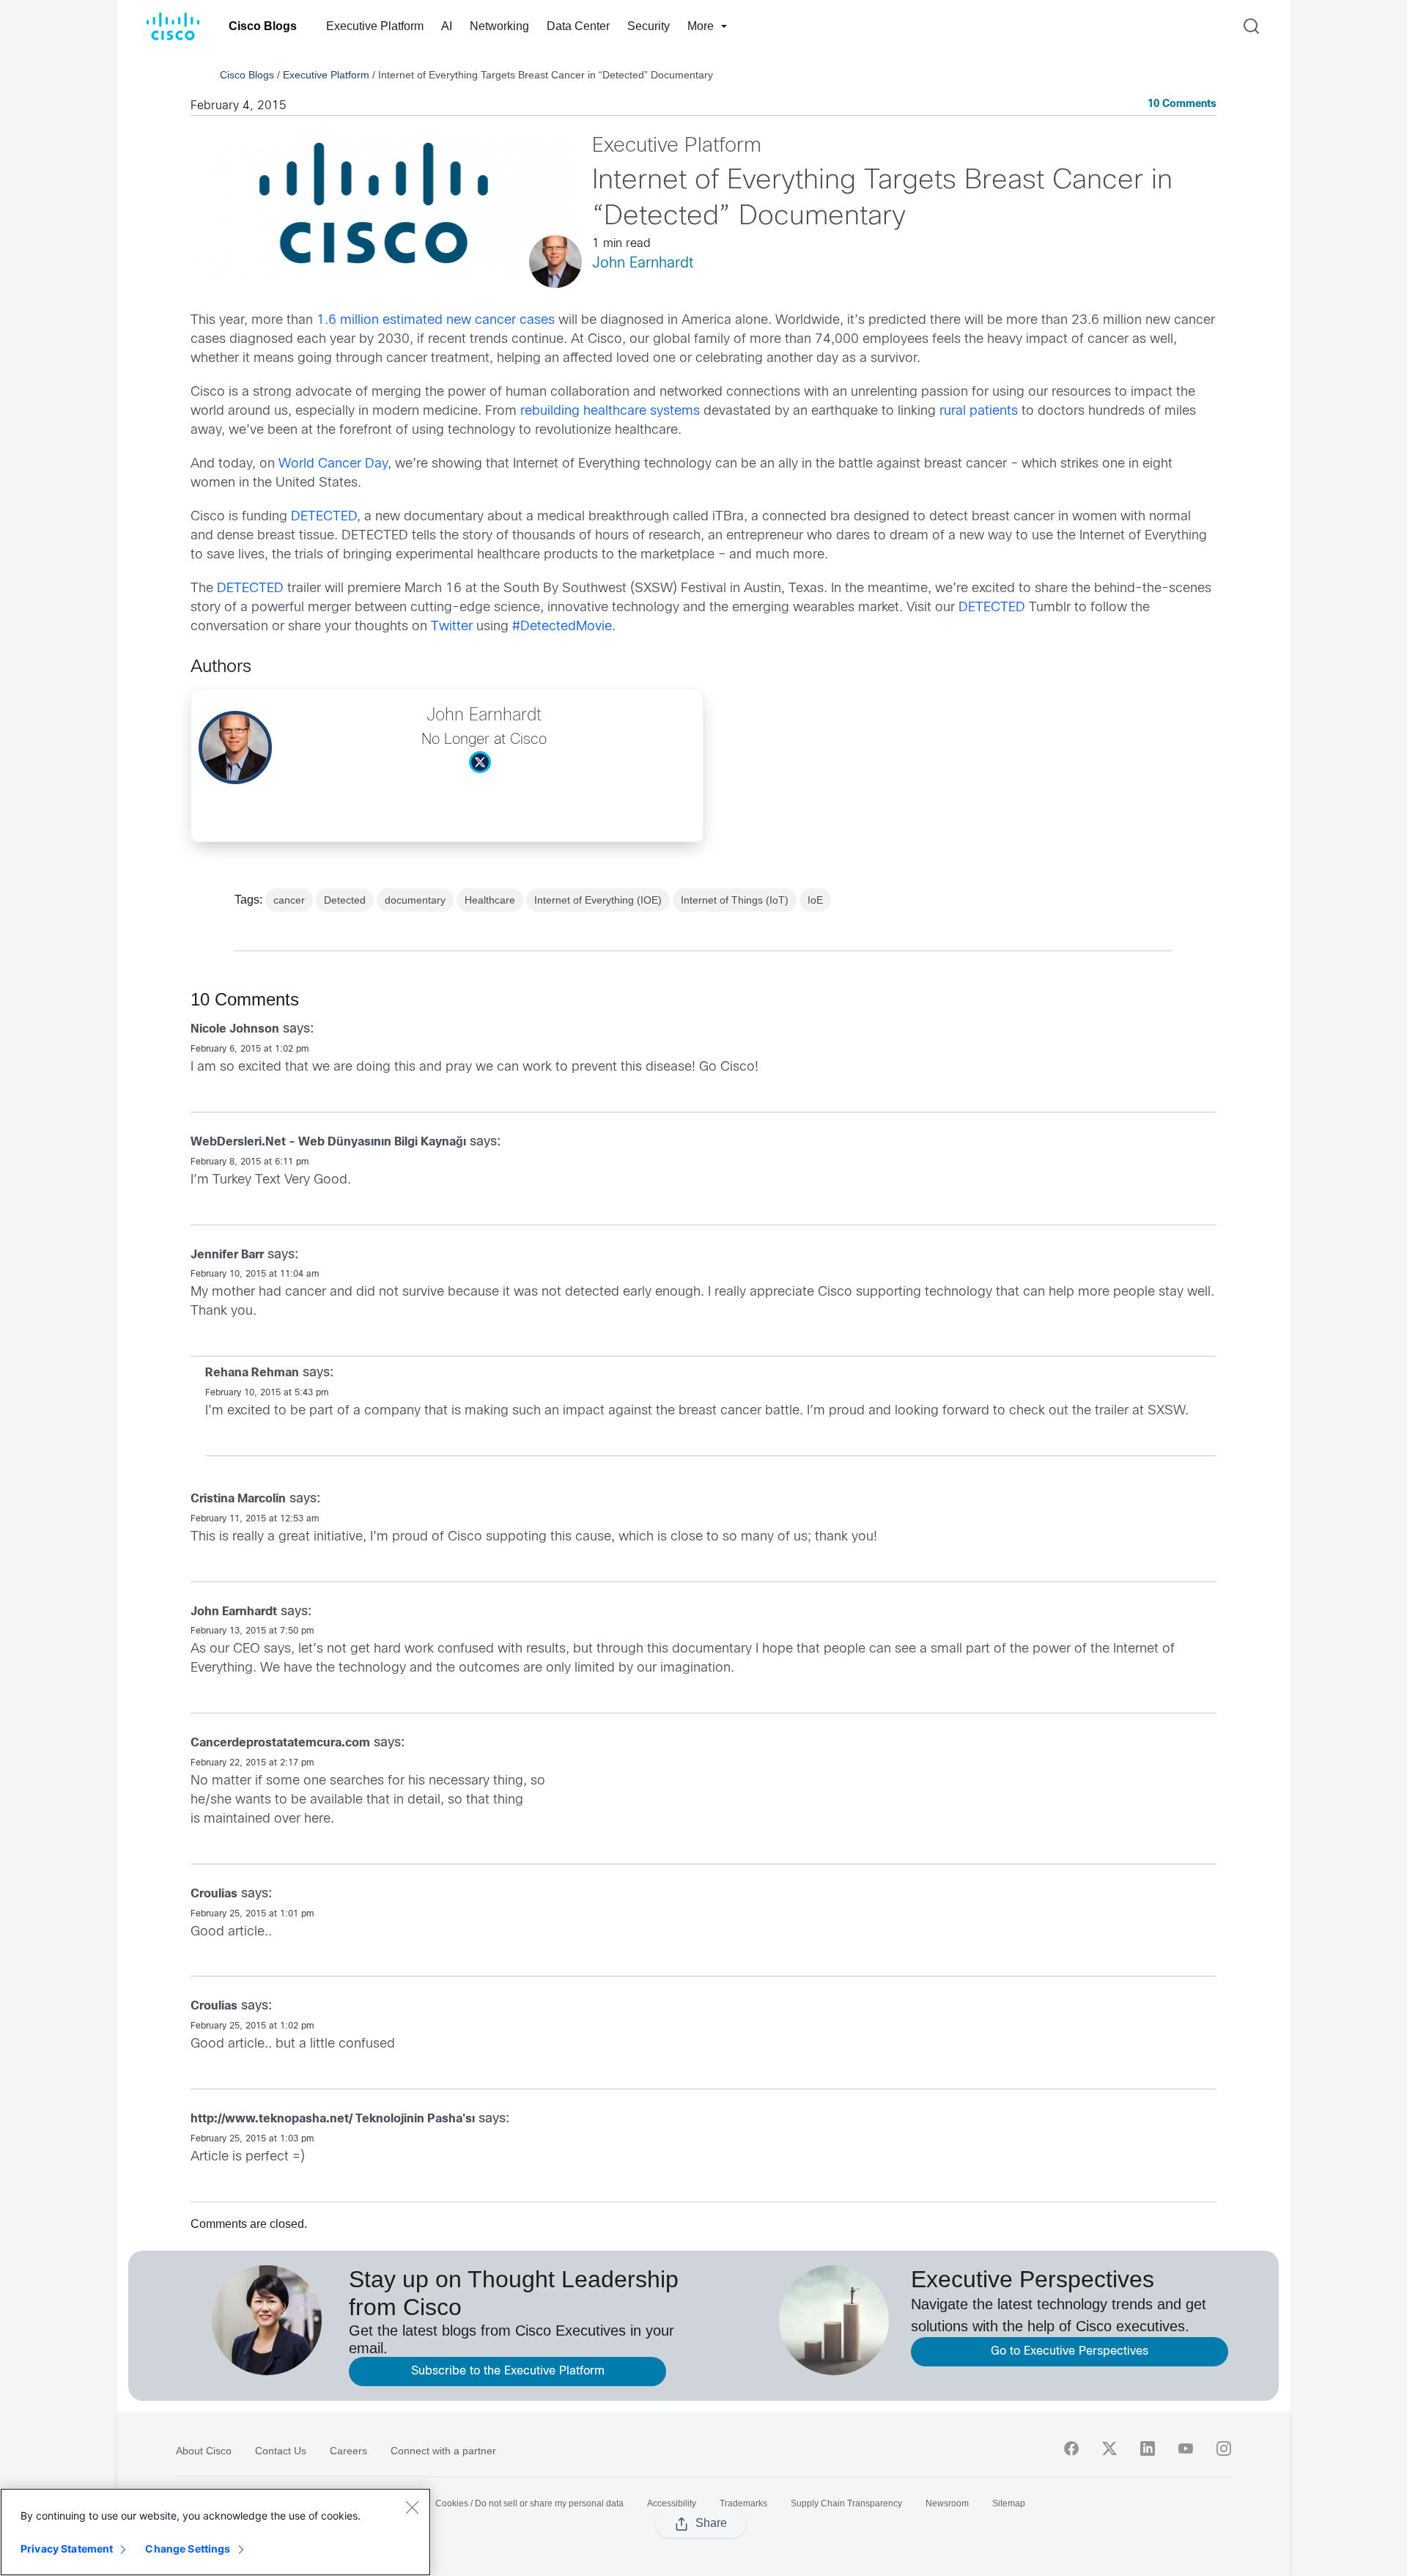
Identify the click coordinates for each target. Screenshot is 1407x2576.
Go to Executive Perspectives (1070, 2351)
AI (447, 26)
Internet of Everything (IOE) (598, 900)
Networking (499, 26)
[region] (215, 2532)
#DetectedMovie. (564, 627)
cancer (289, 900)
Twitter (452, 627)
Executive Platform (375, 26)
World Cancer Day (333, 464)
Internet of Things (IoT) (735, 900)
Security (649, 26)
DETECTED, (326, 517)
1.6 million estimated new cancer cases (436, 321)
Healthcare (490, 900)
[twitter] (1109, 2448)
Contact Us (281, 2451)
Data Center (578, 26)
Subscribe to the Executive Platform (508, 2371)
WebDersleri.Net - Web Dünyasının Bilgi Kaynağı (328, 1142)
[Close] (412, 2507)
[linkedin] (1148, 2448)
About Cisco (204, 2451)
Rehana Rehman (252, 1373)
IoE (815, 900)
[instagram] (1224, 2448)
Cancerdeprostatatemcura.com (280, 1743)
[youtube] (1186, 2448)
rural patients (979, 412)
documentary (415, 900)
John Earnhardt (643, 263)
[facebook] (1071, 2448)
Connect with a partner (443, 2451)
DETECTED (250, 589)
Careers (348, 2451)
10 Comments (1182, 104)
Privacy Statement (67, 2549)
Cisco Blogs (263, 26)
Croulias (214, 1894)
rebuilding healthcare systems (610, 412)
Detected (345, 900)
